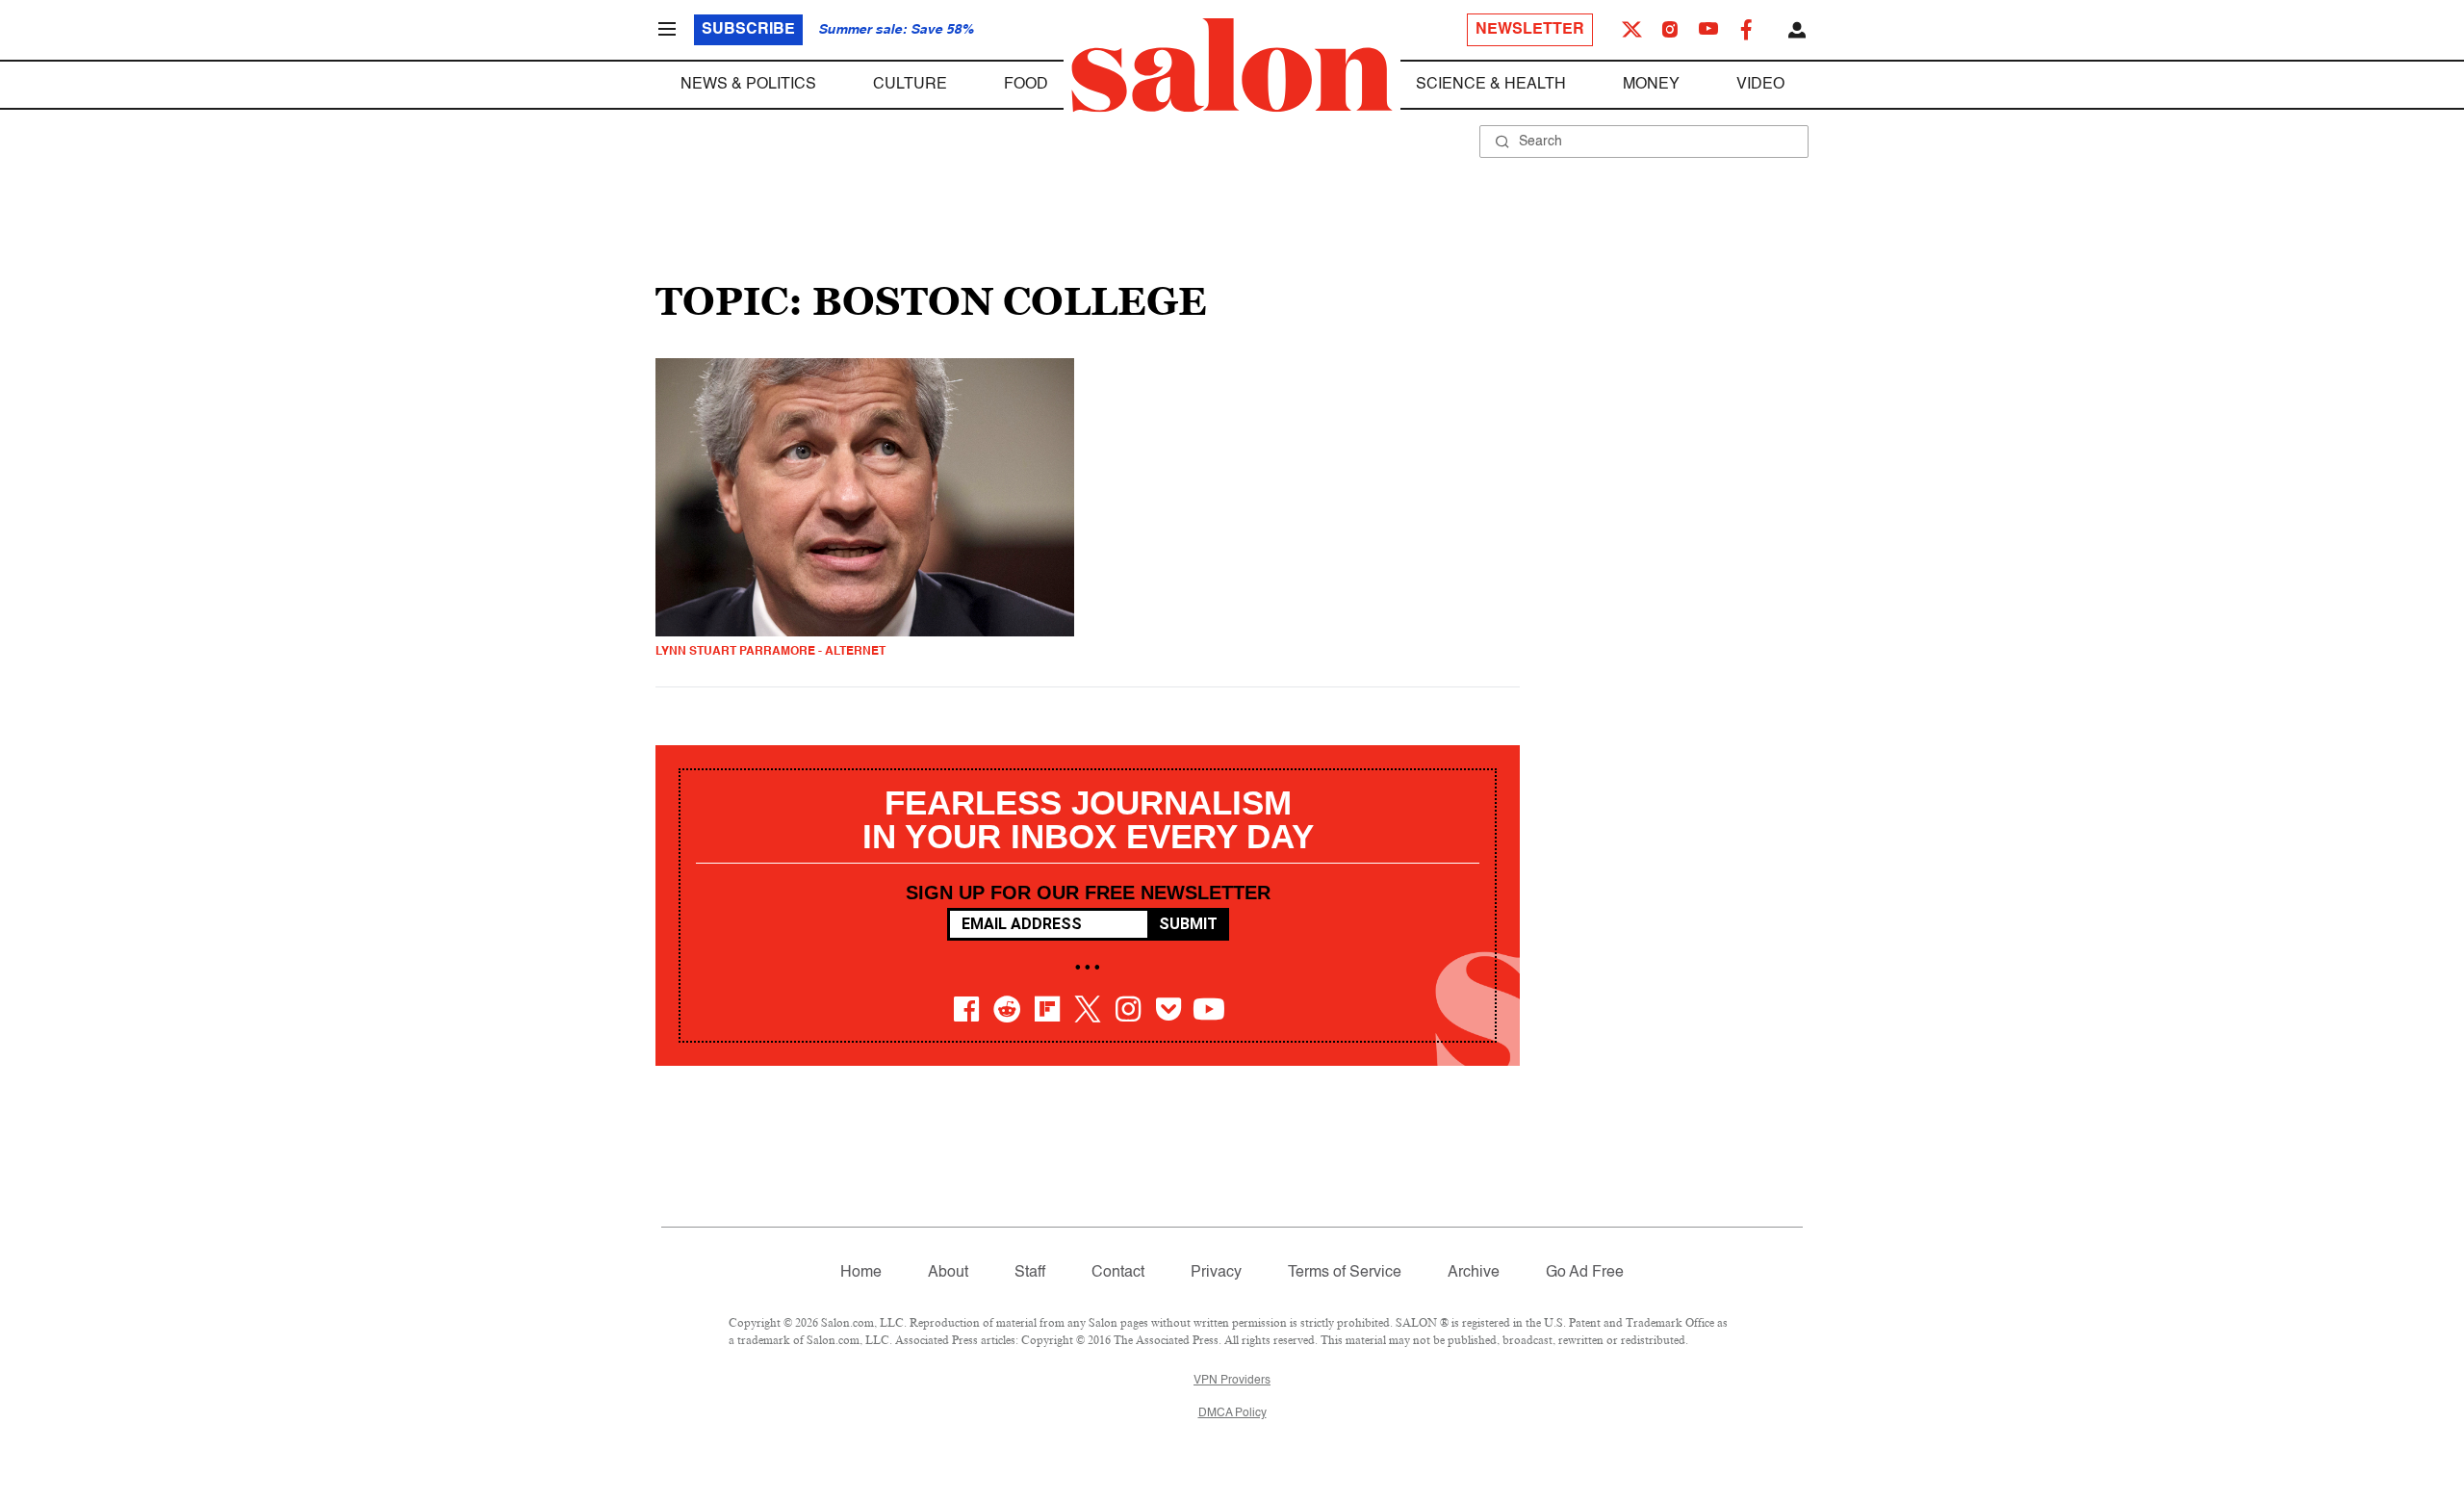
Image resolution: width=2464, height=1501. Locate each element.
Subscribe (748, 30)
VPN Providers (1232, 1381)
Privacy (1216, 1273)
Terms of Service (1345, 1273)
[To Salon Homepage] (1232, 65)
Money (1651, 85)
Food (1026, 85)
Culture (910, 85)
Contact (1118, 1273)
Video (1760, 85)
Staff (1030, 1273)
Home (861, 1273)
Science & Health (1491, 85)
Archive (1474, 1273)
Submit (1188, 924)
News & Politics (748, 85)
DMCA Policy (1232, 1413)
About (948, 1273)
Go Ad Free (1585, 1273)
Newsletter (1530, 30)
